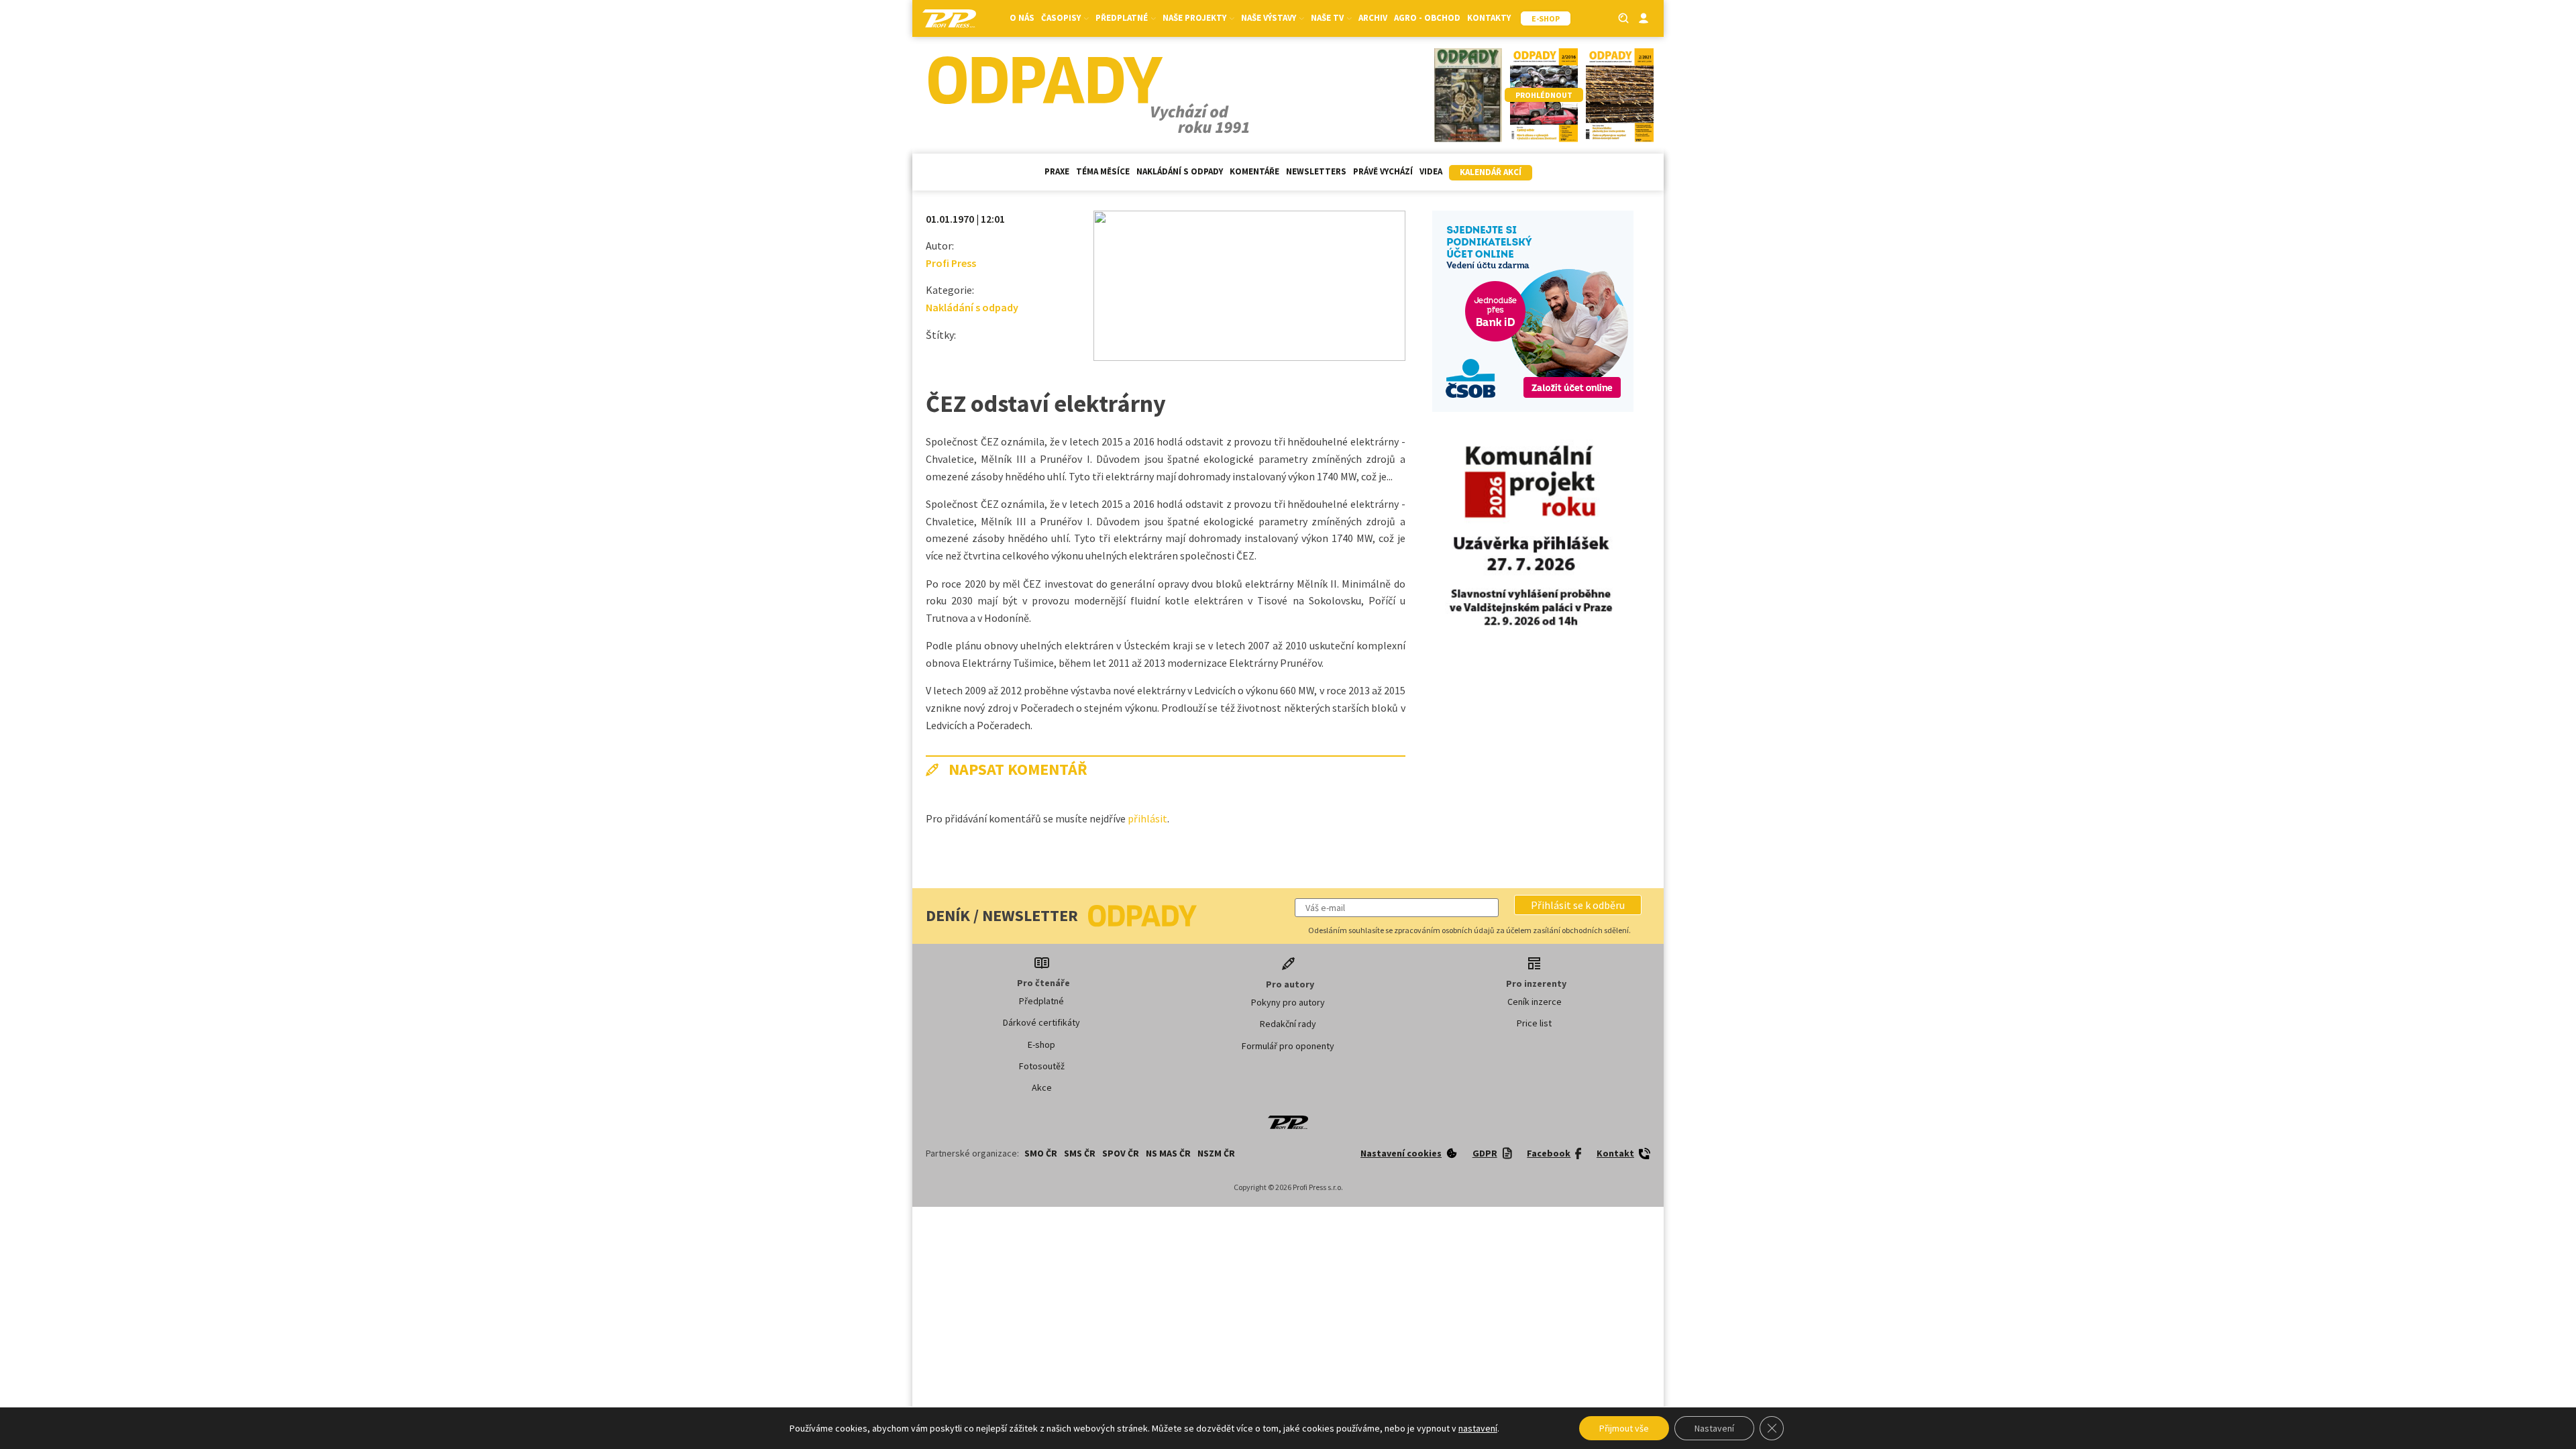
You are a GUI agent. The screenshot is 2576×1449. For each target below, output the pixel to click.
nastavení (1478, 1428)
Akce (1042, 1087)
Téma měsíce (1103, 171)
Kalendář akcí (1491, 172)
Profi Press (951, 263)
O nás (1022, 18)
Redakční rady (1288, 1024)
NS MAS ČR (1168, 1153)
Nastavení (1714, 1428)
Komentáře (1254, 171)
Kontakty (1489, 18)
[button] (1578, 905)
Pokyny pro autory (1288, 1002)
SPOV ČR (1121, 1153)
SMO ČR (1041, 1153)
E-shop (1041, 1044)
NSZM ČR (1216, 1153)
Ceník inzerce (1535, 1002)
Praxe (1057, 171)
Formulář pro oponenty (1288, 1046)
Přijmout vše (1624, 1428)
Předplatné (1041, 1001)
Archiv (1373, 18)
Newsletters (1316, 171)
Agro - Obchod (1427, 18)
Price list (1534, 1023)
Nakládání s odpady (1180, 171)
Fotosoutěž (1042, 1066)
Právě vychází (1383, 171)
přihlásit (1147, 818)
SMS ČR (1080, 1153)
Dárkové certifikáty (1041, 1022)
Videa (1431, 171)
